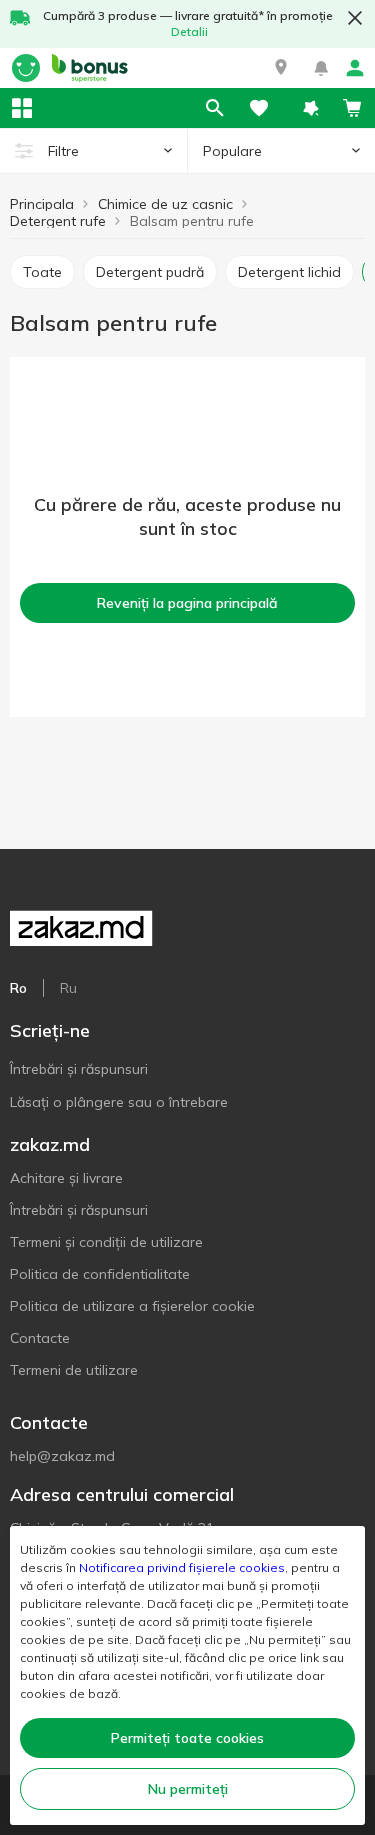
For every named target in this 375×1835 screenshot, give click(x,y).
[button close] (355, 18)
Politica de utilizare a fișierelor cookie (132, 1306)
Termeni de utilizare (74, 1370)
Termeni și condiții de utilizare (106, 1242)
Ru (68, 988)
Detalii (189, 31)
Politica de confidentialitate (100, 1274)
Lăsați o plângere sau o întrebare (119, 1102)
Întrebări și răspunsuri (79, 1069)
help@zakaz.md (62, 1456)
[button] (281, 68)
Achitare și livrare (66, 1178)
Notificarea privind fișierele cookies (182, 1567)
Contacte (40, 1338)
